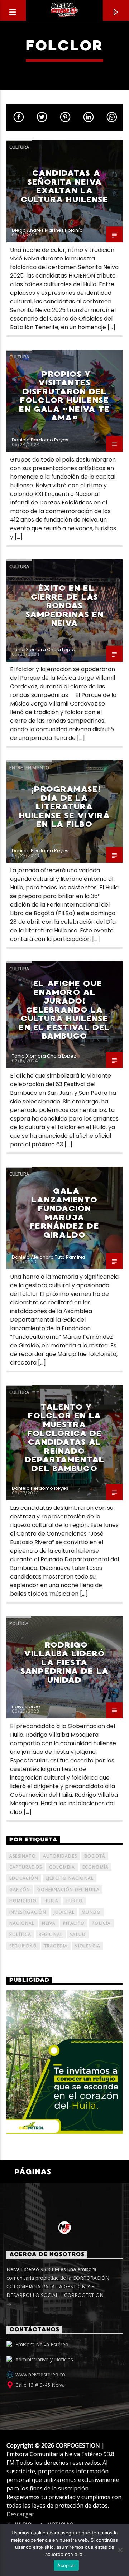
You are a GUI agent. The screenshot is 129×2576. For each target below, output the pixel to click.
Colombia (62, 1867)
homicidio (23, 1901)
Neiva (49, 1923)
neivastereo (26, 1706)
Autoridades (60, 1856)
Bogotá (95, 1856)
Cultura (19, 147)
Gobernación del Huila (68, 1890)
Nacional (22, 1923)
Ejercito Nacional (70, 1878)
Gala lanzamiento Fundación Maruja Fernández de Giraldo (64, 1213)
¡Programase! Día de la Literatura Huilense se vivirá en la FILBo (64, 807)
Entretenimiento (29, 767)
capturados (26, 1867)
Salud (78, 1934)
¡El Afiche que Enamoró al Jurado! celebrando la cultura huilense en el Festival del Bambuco (64, 1010)
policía (101, 1923)
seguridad (23, 1946)
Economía (96, 1867)
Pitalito (74, 1923)
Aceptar (66, 2565)
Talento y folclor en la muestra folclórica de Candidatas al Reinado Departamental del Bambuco (64, 1438)
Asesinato (23, 1856)
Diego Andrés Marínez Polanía (47, 230)
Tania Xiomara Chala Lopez (44, 650)
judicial (64, 1912)
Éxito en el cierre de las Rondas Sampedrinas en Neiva (65, 606)
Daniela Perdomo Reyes (40, 440)
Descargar (20, 2514)
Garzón (20, 1890)
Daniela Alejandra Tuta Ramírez (49, 1257)
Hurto (74, 1901)
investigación (28, 1912)
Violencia (88, 1946)
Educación (24, 1878)
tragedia (56, 1946)
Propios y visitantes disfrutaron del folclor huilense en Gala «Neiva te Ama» (64, 396)
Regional (51, 1934)
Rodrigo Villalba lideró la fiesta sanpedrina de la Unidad (64, 1662)
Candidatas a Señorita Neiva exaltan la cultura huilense (65, 186)
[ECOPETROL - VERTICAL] (64, 2062)
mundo (91, 1912)
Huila (51, 1901)
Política (19, 1623)
